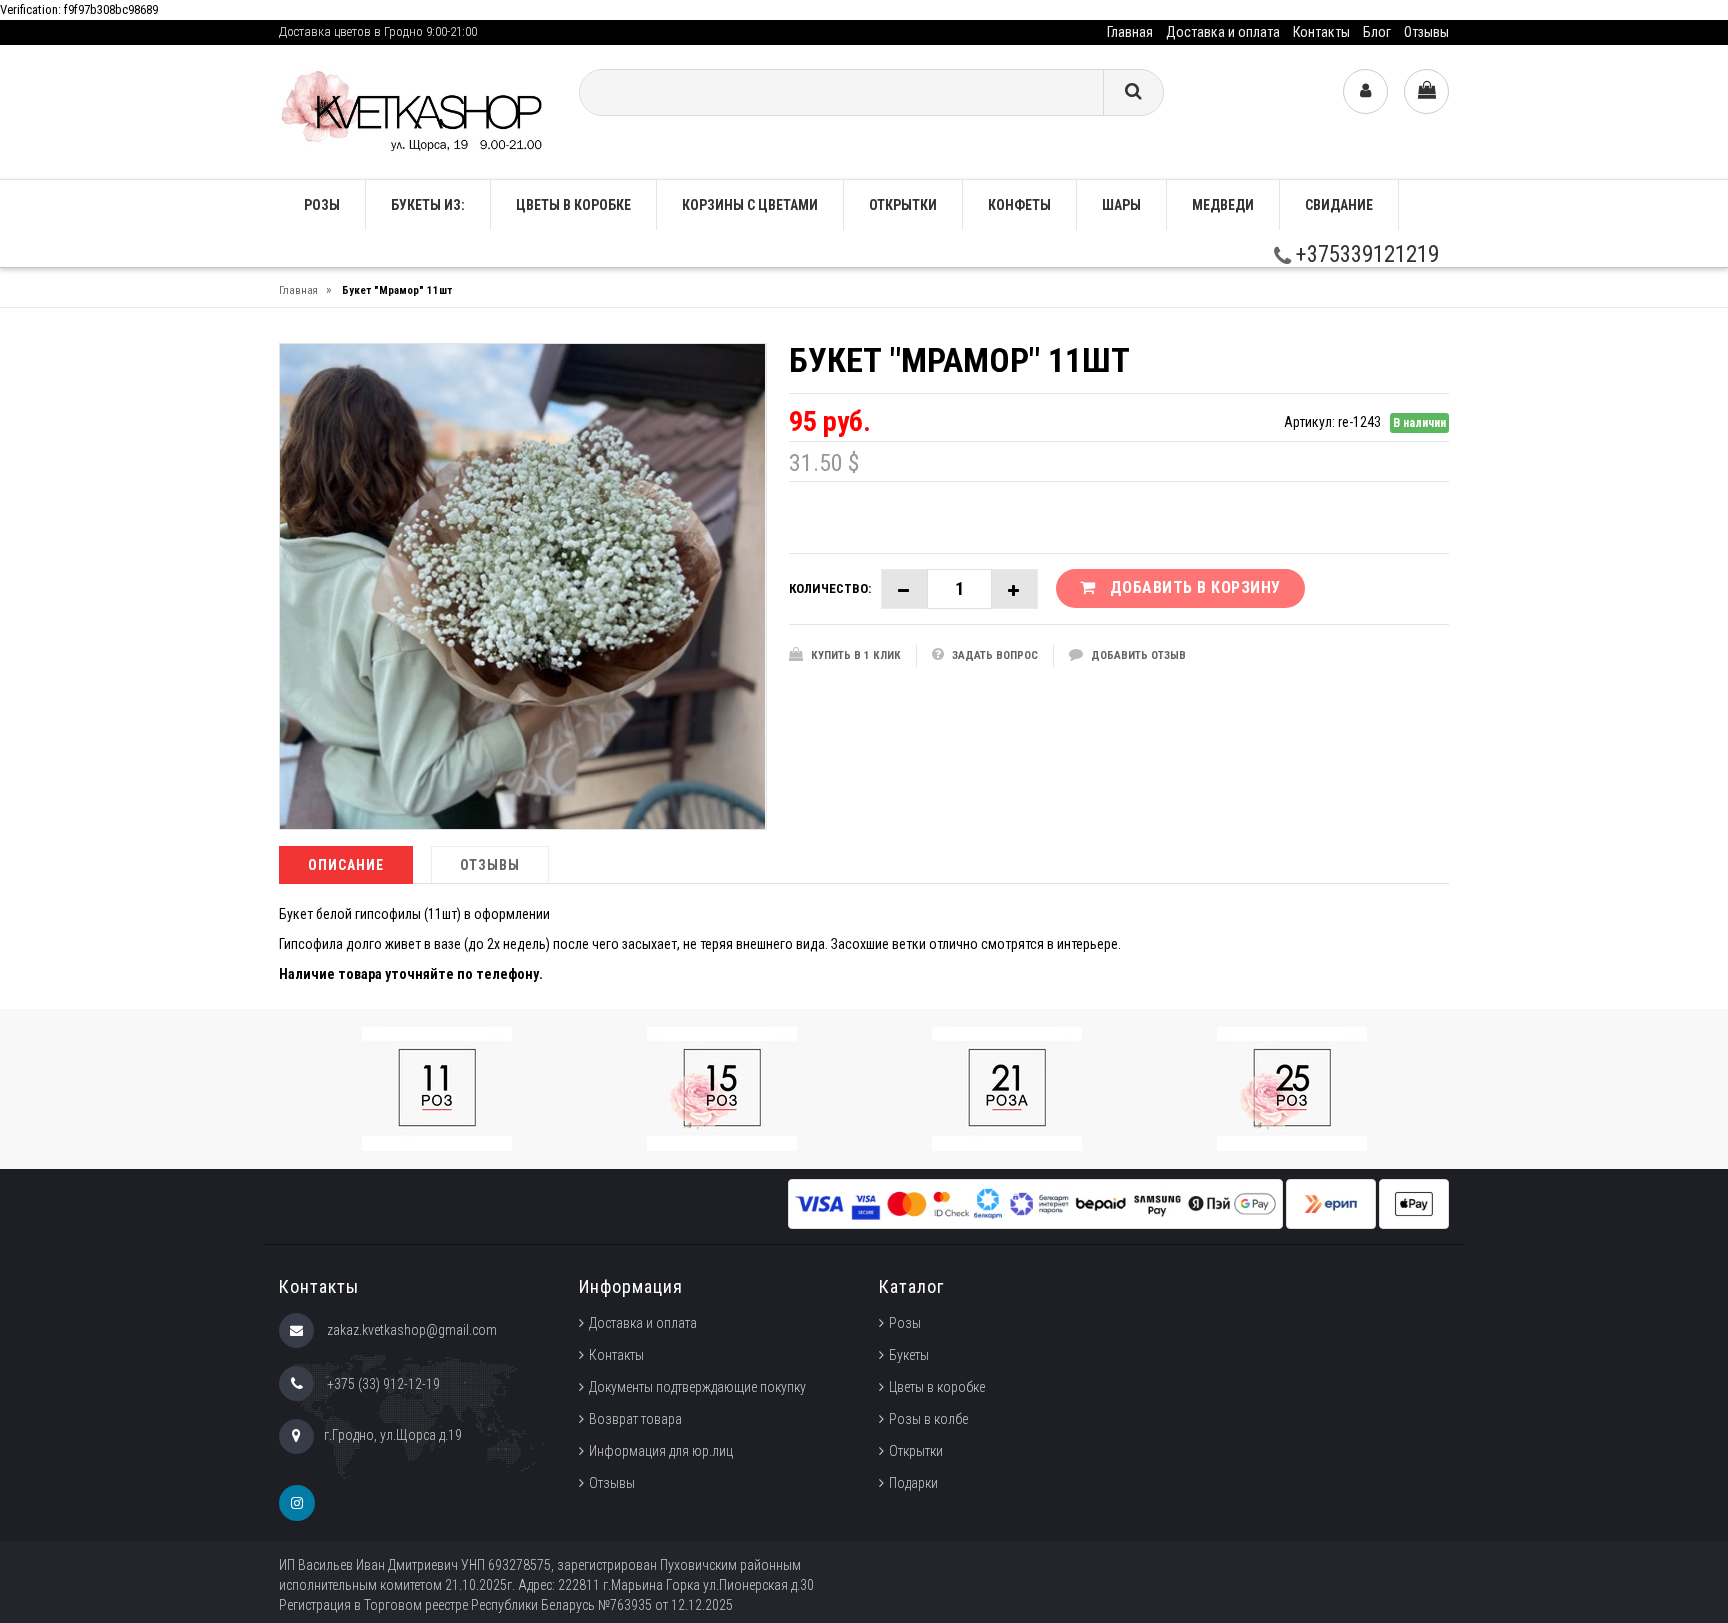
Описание (346, 865)
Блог (1377, 32)
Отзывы (1426, 32)
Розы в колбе (928, 1419)
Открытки (903, 205)
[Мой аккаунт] (1365, 91)
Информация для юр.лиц (661, 1451)
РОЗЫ (322, 205)
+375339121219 (1365, 254)
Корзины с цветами (750, 205)
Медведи (1223, 205)
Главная (1130, 32)
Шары (1121, 205)
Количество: (830, 588)
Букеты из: (428, 205)
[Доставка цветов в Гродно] (414, 110)
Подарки (913, 1483)
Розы (905, 1323)
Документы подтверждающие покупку (697, 1387)
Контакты (1321, 32)
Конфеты (1019, 205)
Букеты (909, 1355)
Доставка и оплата (1223, 32)
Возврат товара (635, 1419)
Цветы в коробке (573, 205)
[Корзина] (1426, 91)
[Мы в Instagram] (297, 1503)
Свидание (1339, 205)
